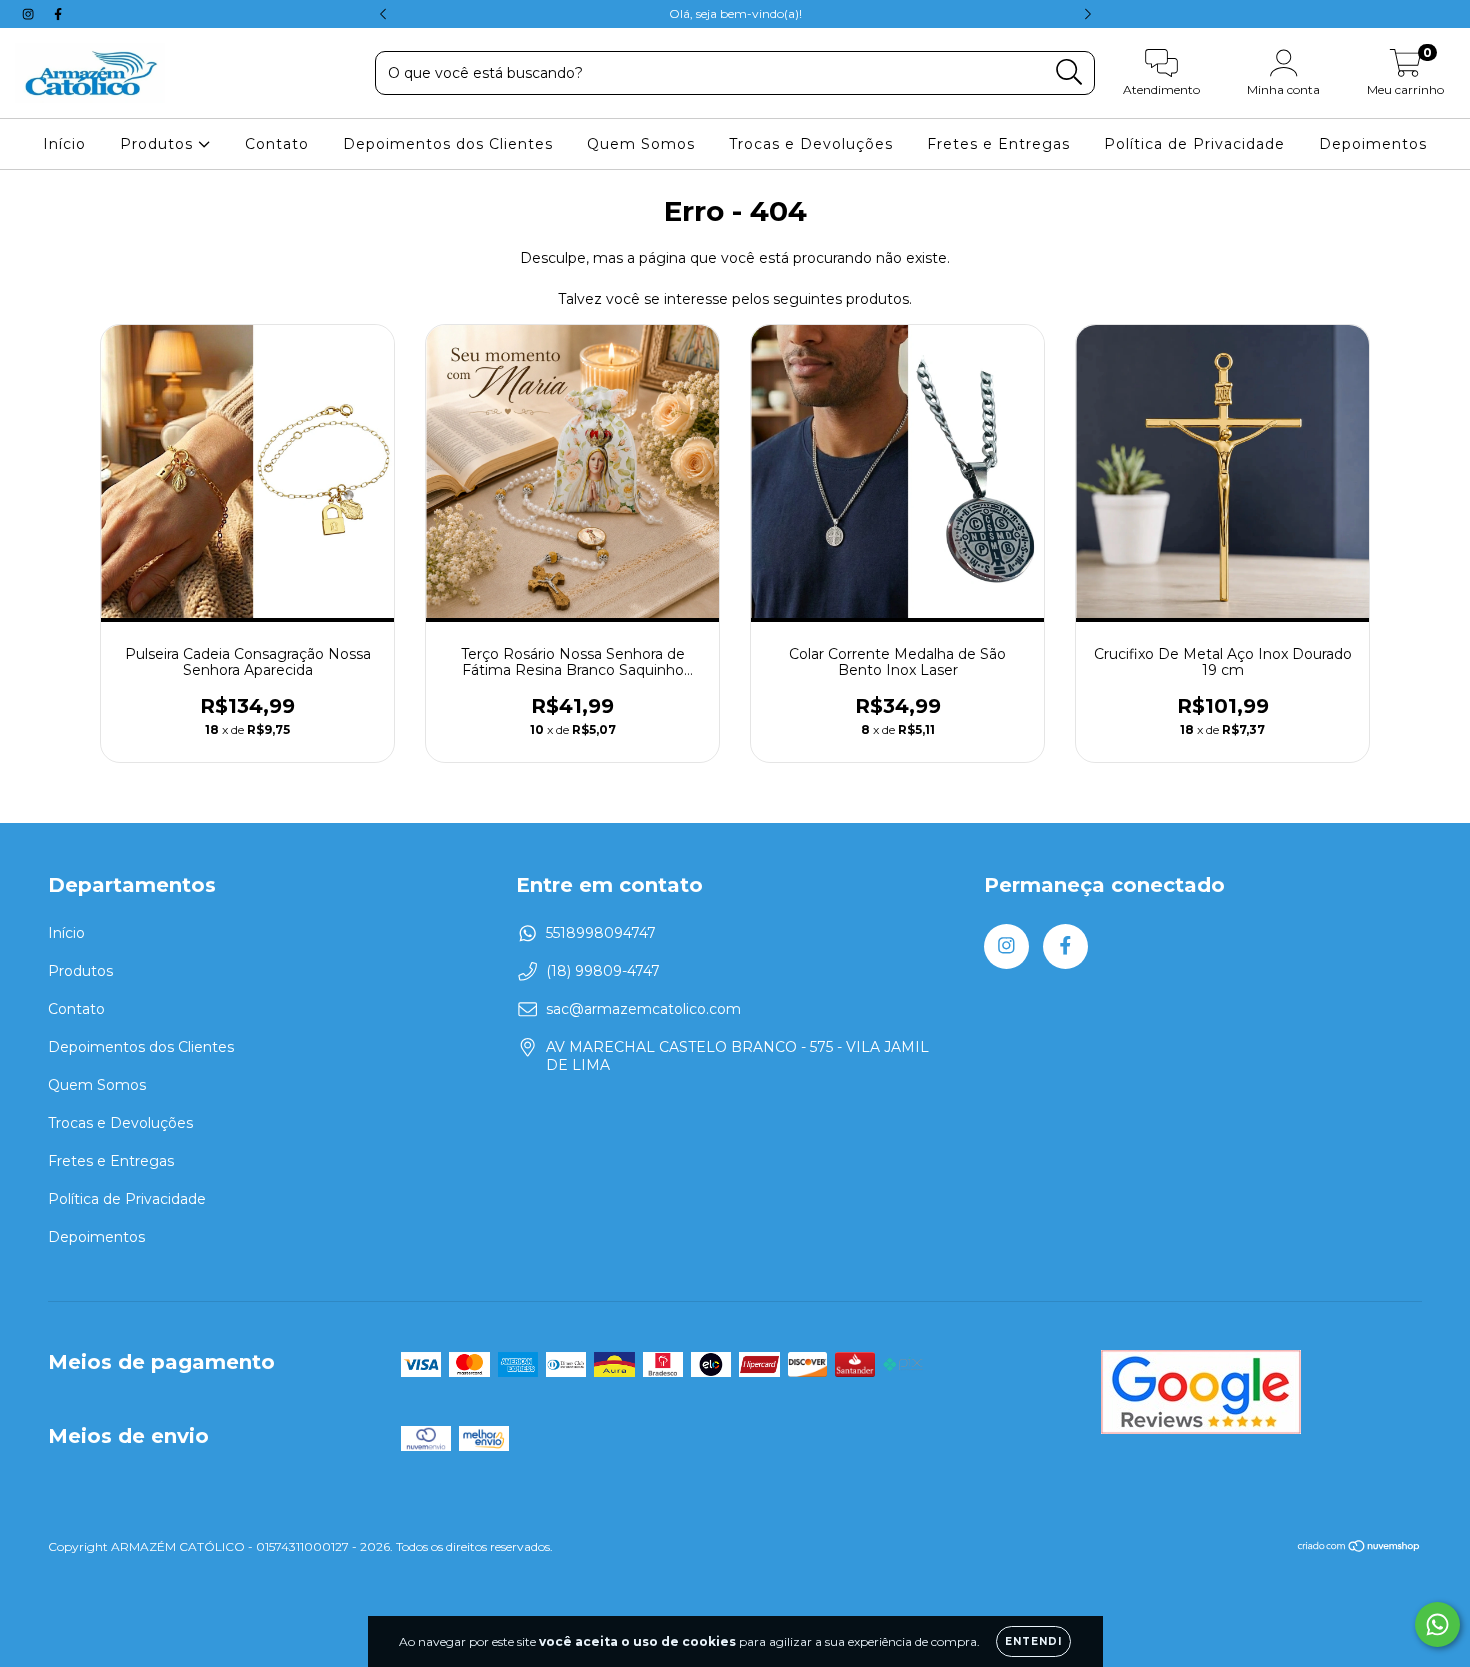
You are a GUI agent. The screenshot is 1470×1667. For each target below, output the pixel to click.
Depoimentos (1373, 144)
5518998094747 (601, 933)
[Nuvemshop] (1359, 1548)
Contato (277, 144)
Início (64, 144)
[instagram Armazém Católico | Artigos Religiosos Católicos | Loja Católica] (30, 14)
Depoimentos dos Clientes (448, 144)
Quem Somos (641, 144)
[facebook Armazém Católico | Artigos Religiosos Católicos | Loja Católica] (58, 14)
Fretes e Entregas (998, 144)
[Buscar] (1069, 72)
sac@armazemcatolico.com (643, 1009)
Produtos (159, 144)
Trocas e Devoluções (811, 144)
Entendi (1033, 1641)
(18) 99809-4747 (603, 971)
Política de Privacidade (1194, 144)
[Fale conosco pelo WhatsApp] (1437, 1624)
